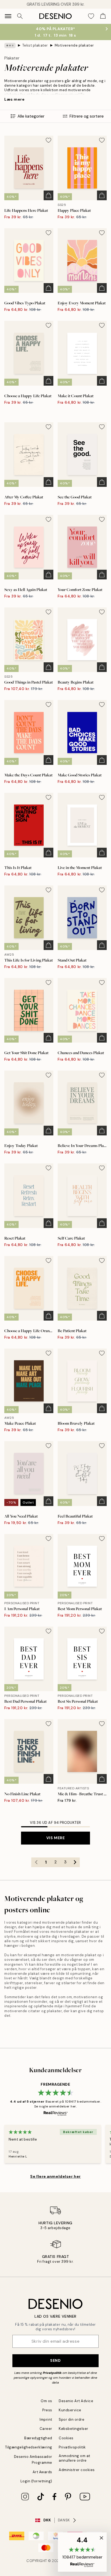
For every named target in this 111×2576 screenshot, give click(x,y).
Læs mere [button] (14, 99)
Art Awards (42, 2472)
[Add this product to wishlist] (48, 140)
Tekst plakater (35, 45)
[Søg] (20, 16)
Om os (46, 2401)
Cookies (66, 2438)
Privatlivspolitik (72, 2447)
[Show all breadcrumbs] (10, 45)
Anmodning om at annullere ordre (74, 2458)
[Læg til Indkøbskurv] (48, 195)
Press (47, 2410)
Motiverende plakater (74, 45)
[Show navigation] (8, 16)
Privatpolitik (52, 2373)
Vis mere (55, 1838)
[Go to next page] (75, 1862)
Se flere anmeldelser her (55, 2176)
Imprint (46, 2420)
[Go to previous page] (36, 1862)
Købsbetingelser (74, 2429)
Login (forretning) (36, 2481)
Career (46, 2429)
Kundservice (70, 2410)
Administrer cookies (77, 2470)
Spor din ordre (72, 2420)
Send (55, 2360)
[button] (82, 2552)
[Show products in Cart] (103, 16)
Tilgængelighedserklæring (29, 2447)
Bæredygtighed (38, 2438)
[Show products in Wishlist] (91, 16)
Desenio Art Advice (76, 2401)
